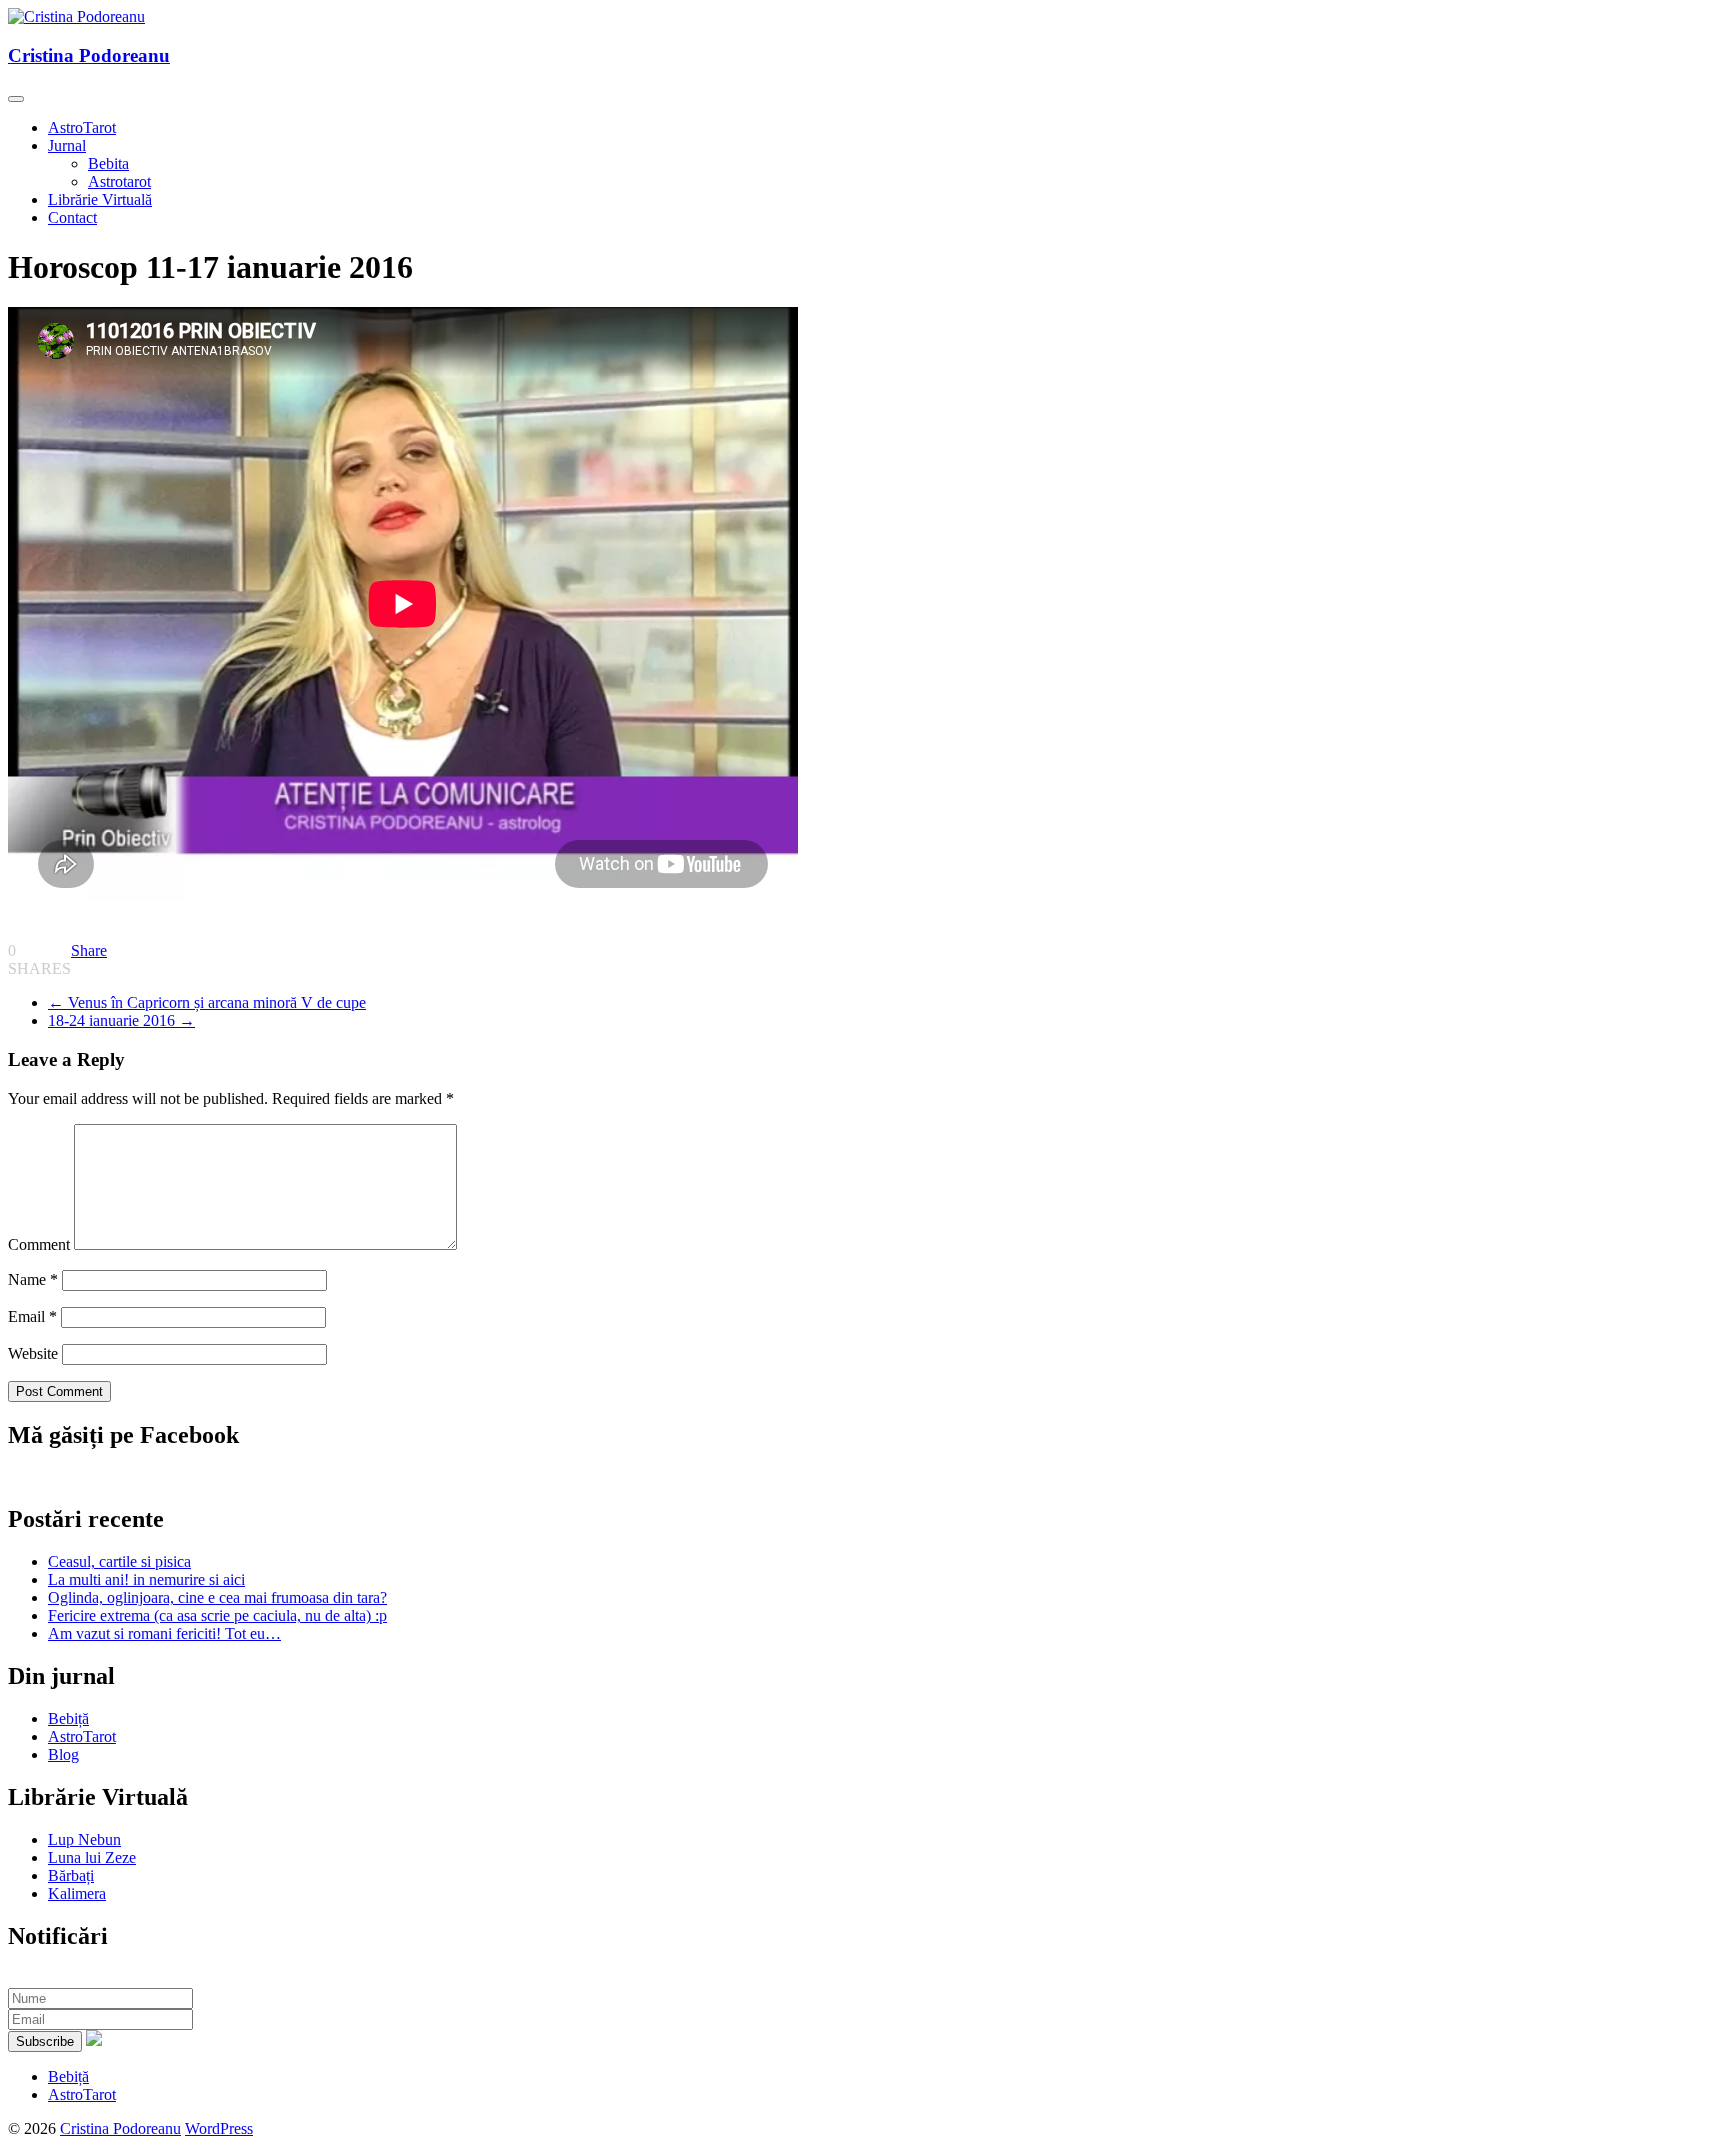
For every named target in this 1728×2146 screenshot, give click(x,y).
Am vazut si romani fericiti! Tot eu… (164, 1633)
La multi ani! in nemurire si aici (146, 1579)
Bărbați (71, 1875)
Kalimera (77, 1893)
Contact (72, 217)
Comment (39, 1244)
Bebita (108, 163)
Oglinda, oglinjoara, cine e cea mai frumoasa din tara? (217, 1597)
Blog (63, 1754)
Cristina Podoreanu (89, 55)
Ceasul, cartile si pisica (119, 1561)
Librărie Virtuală (100, 199)
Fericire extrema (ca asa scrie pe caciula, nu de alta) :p (217, 1615)
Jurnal (67, 145)
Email (32, 1316)
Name (33, 1279)
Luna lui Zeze (92, 1857)
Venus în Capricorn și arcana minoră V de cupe (207, 1002)
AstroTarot (82, 127)
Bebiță (68, 1718)
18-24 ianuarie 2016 (121, 1020)
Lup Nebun (84, 1839)
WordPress (219, 2128)
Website (33, 1353)
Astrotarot (119, 181)
